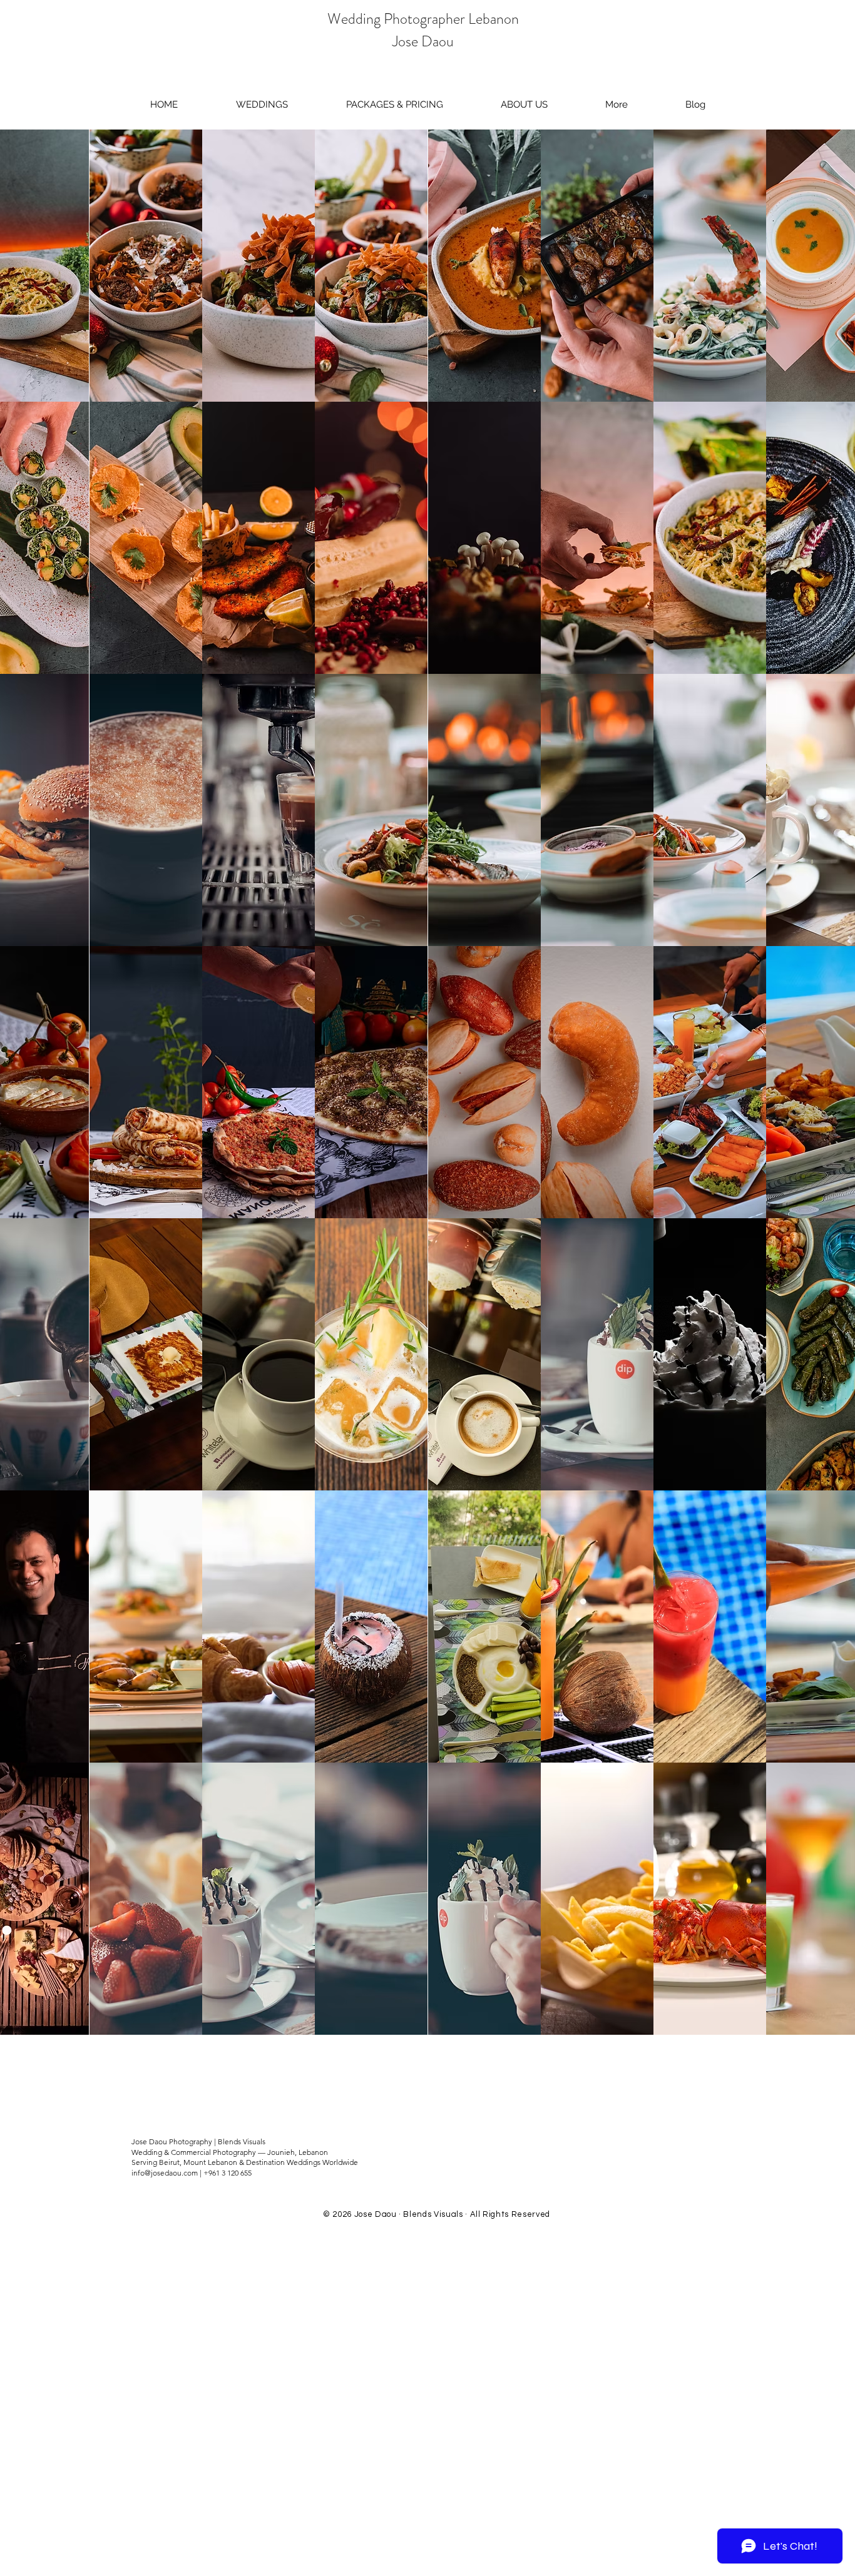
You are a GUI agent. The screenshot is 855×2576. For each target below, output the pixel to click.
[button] (617, 104)
